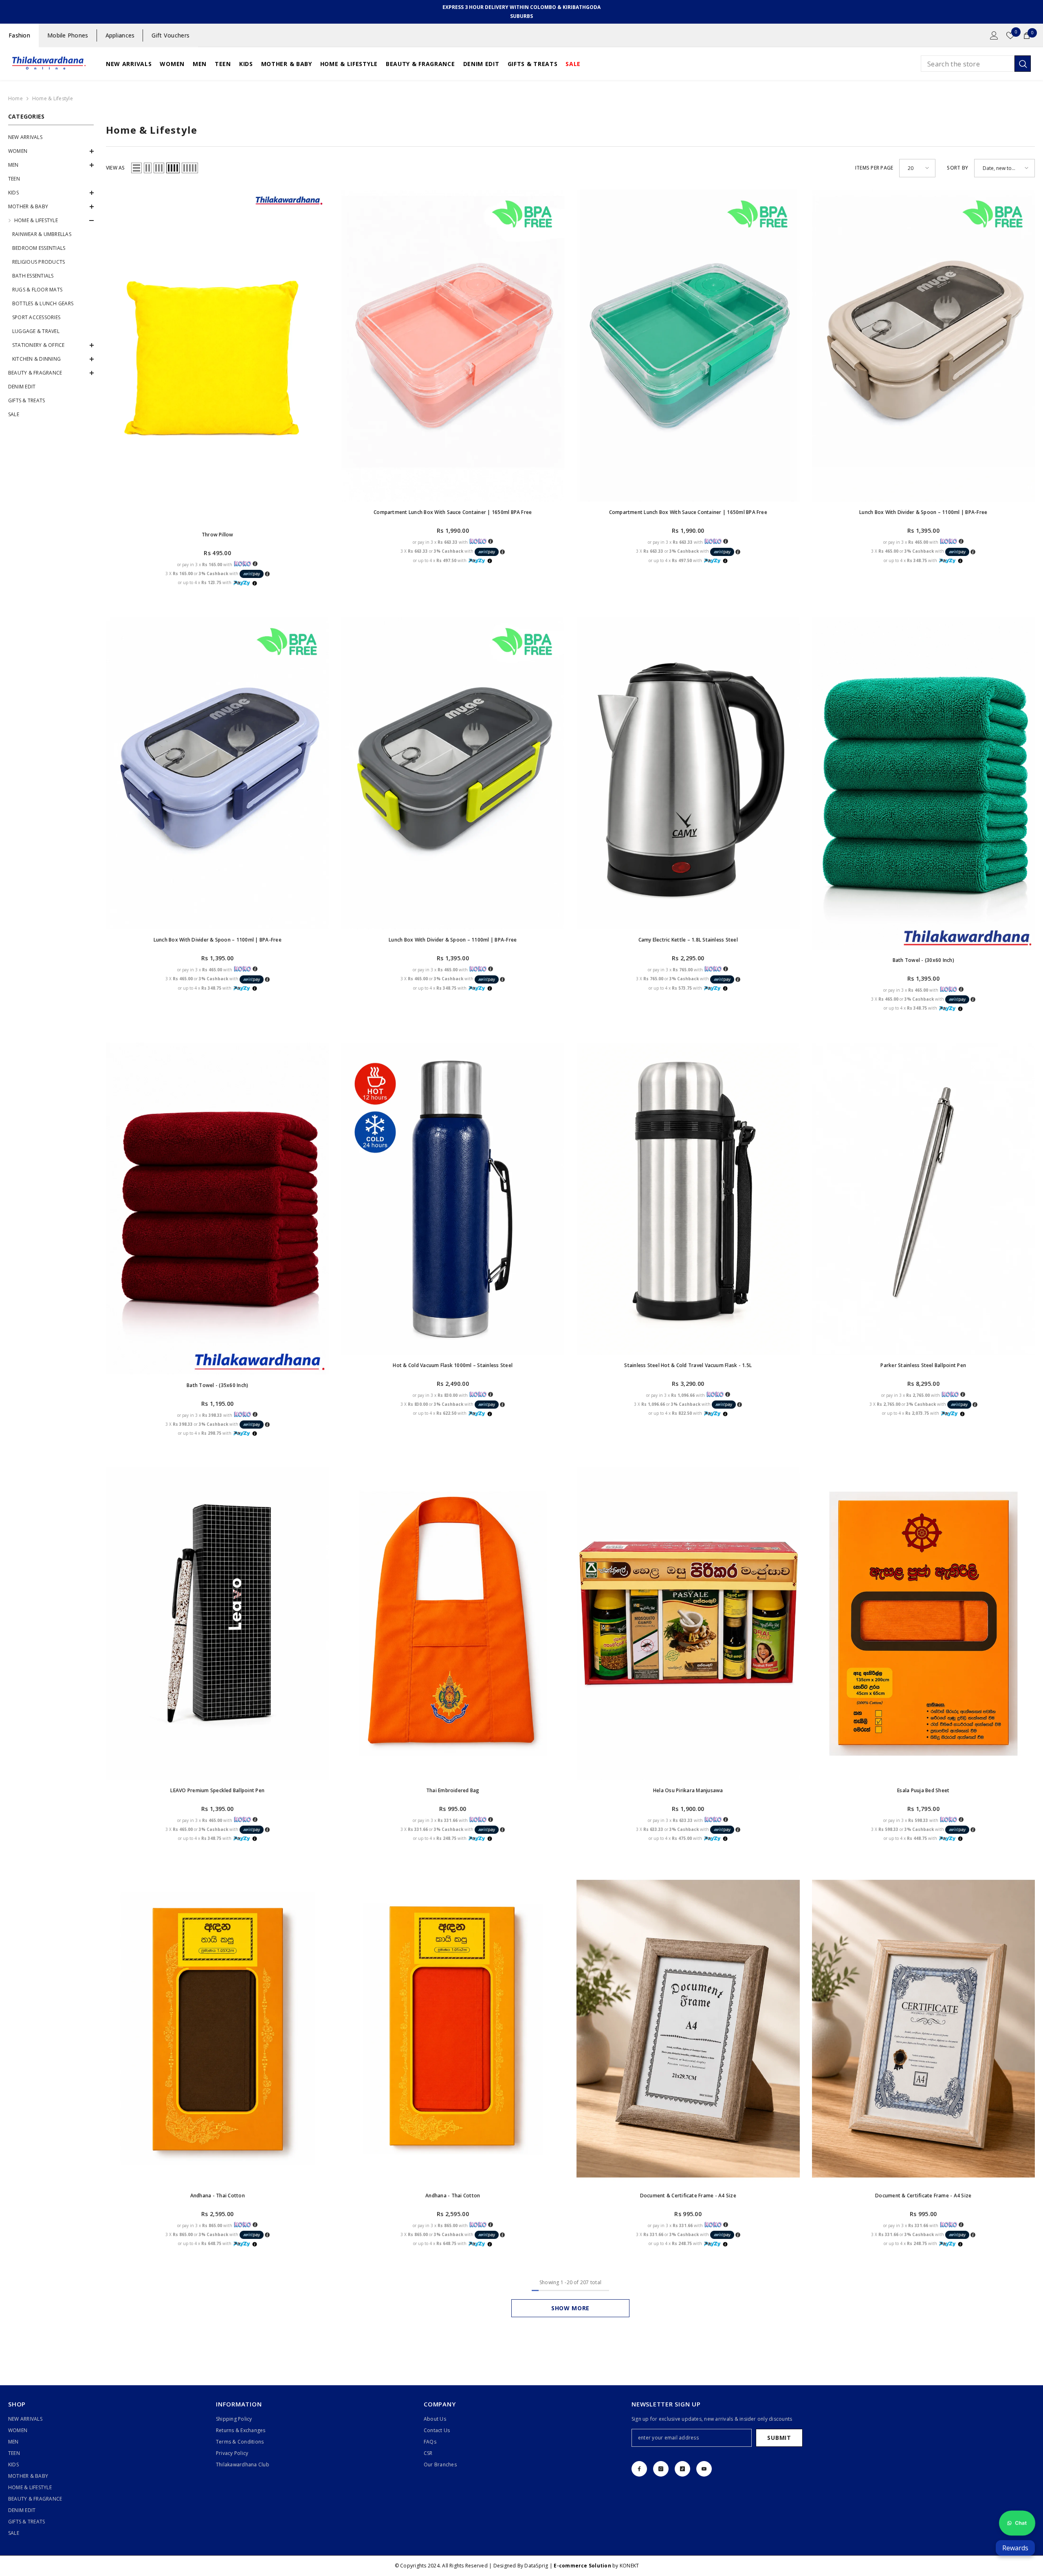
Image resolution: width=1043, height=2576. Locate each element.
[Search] (976, 64)
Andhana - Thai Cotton (218, 2196)
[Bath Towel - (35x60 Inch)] (218, 1209)
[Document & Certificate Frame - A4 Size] (688, 2029)
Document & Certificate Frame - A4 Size (688, 2196)
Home (15, 98)
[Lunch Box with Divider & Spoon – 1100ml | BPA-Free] (924, 346)
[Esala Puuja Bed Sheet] (924, 1624)
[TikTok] (682, 2469)
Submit (779, 2438)
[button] (51, 151)
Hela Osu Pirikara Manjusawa (688, 1790)
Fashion (19, 35)
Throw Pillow (218, 535)
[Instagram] (661, 2469)
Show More (570, 2308)
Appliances (120, 35)
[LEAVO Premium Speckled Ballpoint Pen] (218, 1624)
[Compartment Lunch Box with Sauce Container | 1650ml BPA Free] (453, 346)
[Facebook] (639, 2469)
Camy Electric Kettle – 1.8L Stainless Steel (688, 940)
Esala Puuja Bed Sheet (923, 1790)
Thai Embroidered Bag (453, 1790)
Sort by (957, 168)
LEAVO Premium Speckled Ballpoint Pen (217, 1790)
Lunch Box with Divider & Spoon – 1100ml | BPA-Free (923, 512)
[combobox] (968, 64)
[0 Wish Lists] (1010, 35)
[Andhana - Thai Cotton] (218, 2029)
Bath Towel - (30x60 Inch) (923, 960)
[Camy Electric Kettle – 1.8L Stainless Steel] (688, 773)
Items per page (874, 168)
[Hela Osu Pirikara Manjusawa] (688, 1624)
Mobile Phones (68, 35)
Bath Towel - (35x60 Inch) (217, 1385)
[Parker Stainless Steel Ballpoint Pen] (924, 1199)
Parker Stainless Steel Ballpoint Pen (923, 1365)
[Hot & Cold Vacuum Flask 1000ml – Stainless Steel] (453, 1199)
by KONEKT (596, 2566)
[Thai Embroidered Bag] (453, 1624)
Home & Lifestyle (53, 98)
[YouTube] (704, 2469)
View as (116, 168)
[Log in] (994, 35)
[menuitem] (51, 137)
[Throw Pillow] (218, 357)
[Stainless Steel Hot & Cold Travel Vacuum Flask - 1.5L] (688, 1199)
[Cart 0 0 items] (1027, 35)
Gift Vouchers (171, 35)
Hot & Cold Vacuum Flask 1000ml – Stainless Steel (453, 1365)
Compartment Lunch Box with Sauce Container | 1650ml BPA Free (453, 512)
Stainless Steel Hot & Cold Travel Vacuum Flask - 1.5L (688, 1365)
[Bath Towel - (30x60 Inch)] (924, 783)
